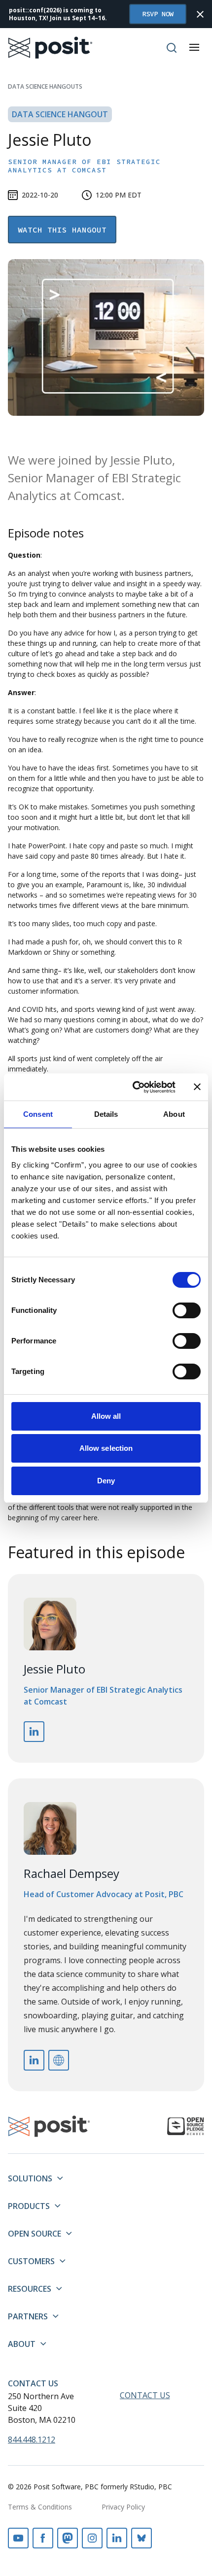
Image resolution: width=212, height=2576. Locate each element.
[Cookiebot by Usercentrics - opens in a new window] (133, 1087)
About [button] (22, 2344)
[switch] (187, 1310)
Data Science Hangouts (45, 86)
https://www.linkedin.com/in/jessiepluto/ (34, 1732)
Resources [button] (30, 2289)
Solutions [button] (30, 2178)
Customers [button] (31, 2261)
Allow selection (106, 1448)
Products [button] (29, 2206)
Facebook (43, 2538)
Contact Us (33, 2383)
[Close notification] (200, 14)
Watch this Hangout (62, 230)
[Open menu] (194, 47)
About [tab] (174, 1114)
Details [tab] (106, 1114)
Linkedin (117, 2538)
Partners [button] (28, 2316)
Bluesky (141, 2538)
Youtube (18, 2538)
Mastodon (68, 2538)
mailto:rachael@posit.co (59, 2060)
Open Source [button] (35, 2234)
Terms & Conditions (40, 2507)
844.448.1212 (32, 2440)
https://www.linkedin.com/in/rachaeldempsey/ (34, 2060)
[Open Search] (172, 48)
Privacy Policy (123, 2507)
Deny (106, 1481)
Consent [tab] (38, 1114)
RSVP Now (158, 14)
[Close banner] (197, 1087)
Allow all (106, 1416)
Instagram (92, 2538)
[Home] (51, 48)
